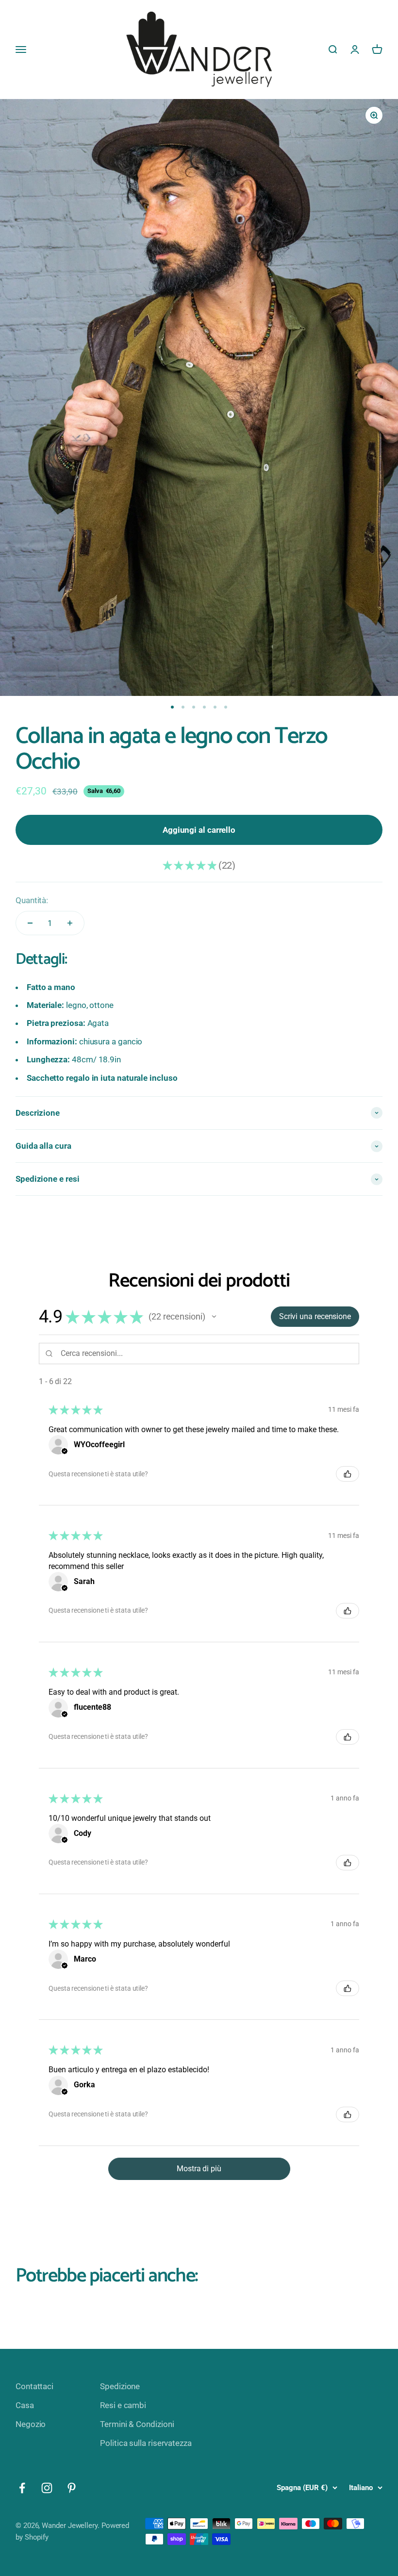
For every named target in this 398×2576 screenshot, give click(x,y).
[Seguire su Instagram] (47, 2488)
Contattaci (34, 2386)
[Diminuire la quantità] (30, 923)
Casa (25, 2405)
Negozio (31, 2424)
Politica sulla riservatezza (146, 2443)
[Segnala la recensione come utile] (348, 1474)
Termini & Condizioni (137, 2424)
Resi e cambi (123, 2405)
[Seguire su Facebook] (22, 2488)
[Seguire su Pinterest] (72, 2488)
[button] (214, 1317)
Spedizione (120, 2386)
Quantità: (32, 900)
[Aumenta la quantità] (70, 923)
